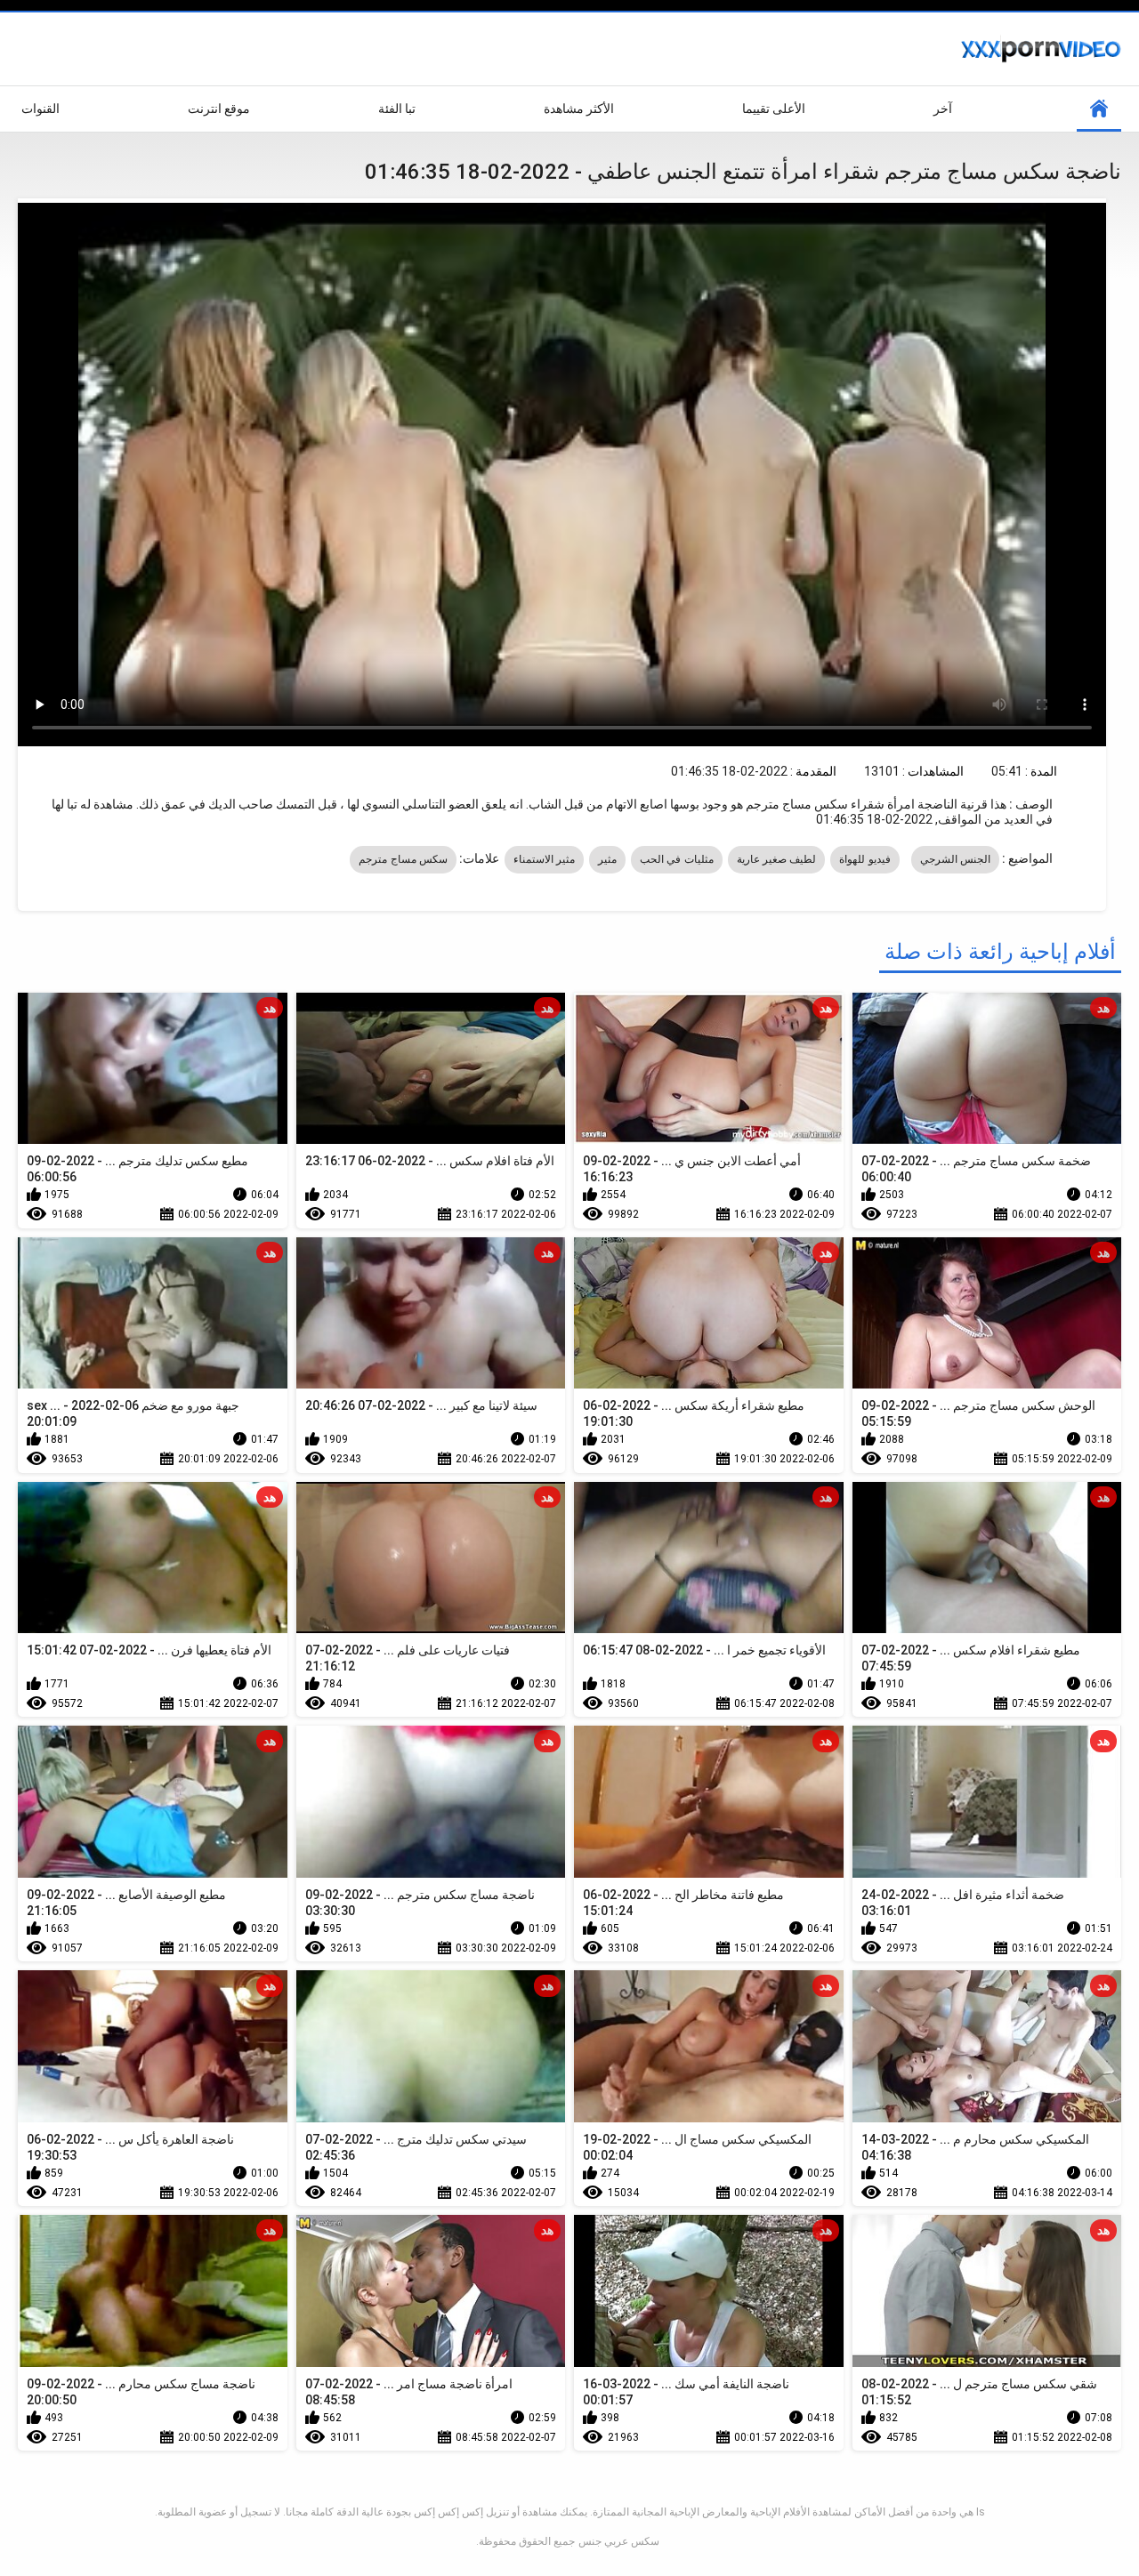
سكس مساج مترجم (403, 859)
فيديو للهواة (864, 859)
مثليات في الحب (677, 859)
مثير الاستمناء (544, 859)
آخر (943, 109)
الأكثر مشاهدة (579, 109)
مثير (607, 859)
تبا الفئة (397, 109)
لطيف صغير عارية (777, 859)
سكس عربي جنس (619, 2541)
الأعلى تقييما (774, 109)
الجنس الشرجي (955, 859)
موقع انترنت (219, 109)
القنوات (40, 109)
